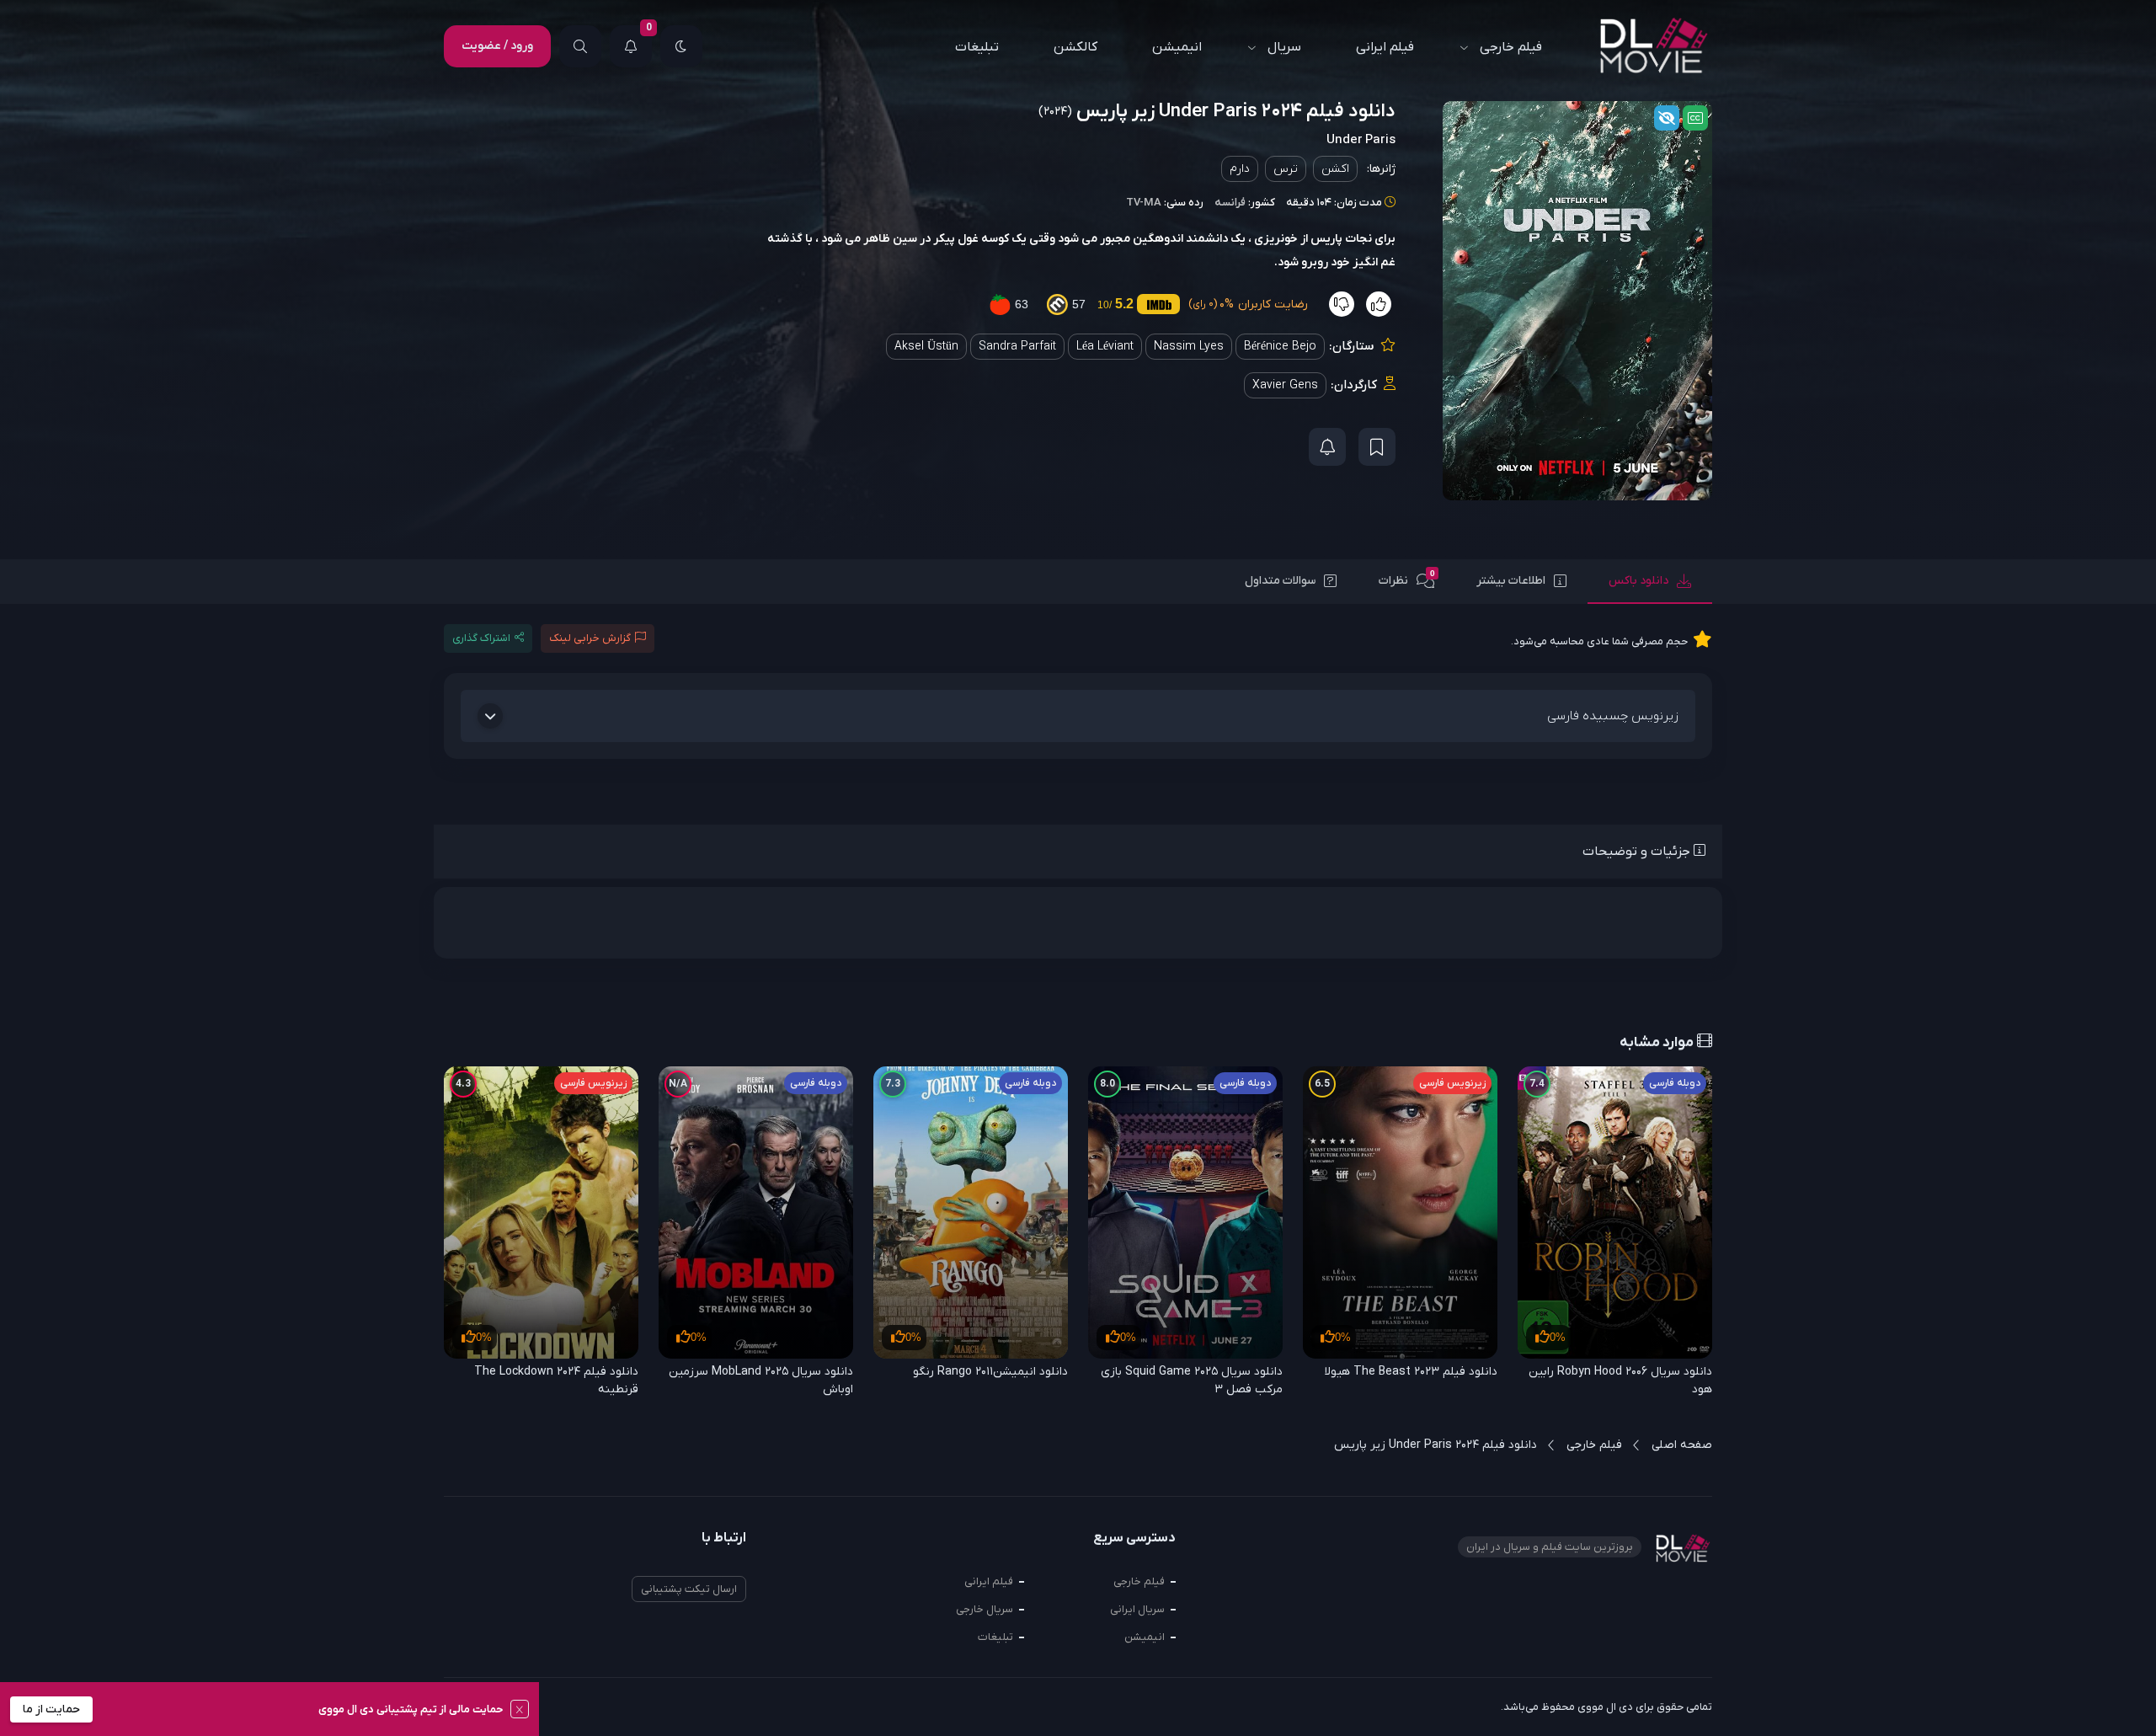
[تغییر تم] (681, 46)
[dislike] (1342, 304)
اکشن (1335, 169)
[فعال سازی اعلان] (1327, 447)
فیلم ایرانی (1385, 47)
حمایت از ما (51, 1709)
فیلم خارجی (1511, 47)
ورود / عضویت (497, 46)
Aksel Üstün (926, 347)
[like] (1379, 304)
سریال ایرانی (1137, 1609)
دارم (1240, 169)
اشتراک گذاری (481, 638)
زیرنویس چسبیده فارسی (1613, 716)
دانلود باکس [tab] (1638, 581)
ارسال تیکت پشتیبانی (689, 1589)
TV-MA (1144, 203)
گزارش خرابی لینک (590, 638)
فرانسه (1230, 203)
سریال (1284, 47)
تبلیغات (977, 47)
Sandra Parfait (1017, 347)
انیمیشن (1177, 47)
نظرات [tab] (1407, 579)
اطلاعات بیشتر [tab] (1511, 581)
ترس (1286, 169)
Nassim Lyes (1189, 347)
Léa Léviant (1105, 347)
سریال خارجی (985, 1609)
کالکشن (1075, 47)
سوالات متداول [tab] (1280, 581)
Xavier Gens (1285, 385)
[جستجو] (580, 46)
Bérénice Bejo (1280, 347)
